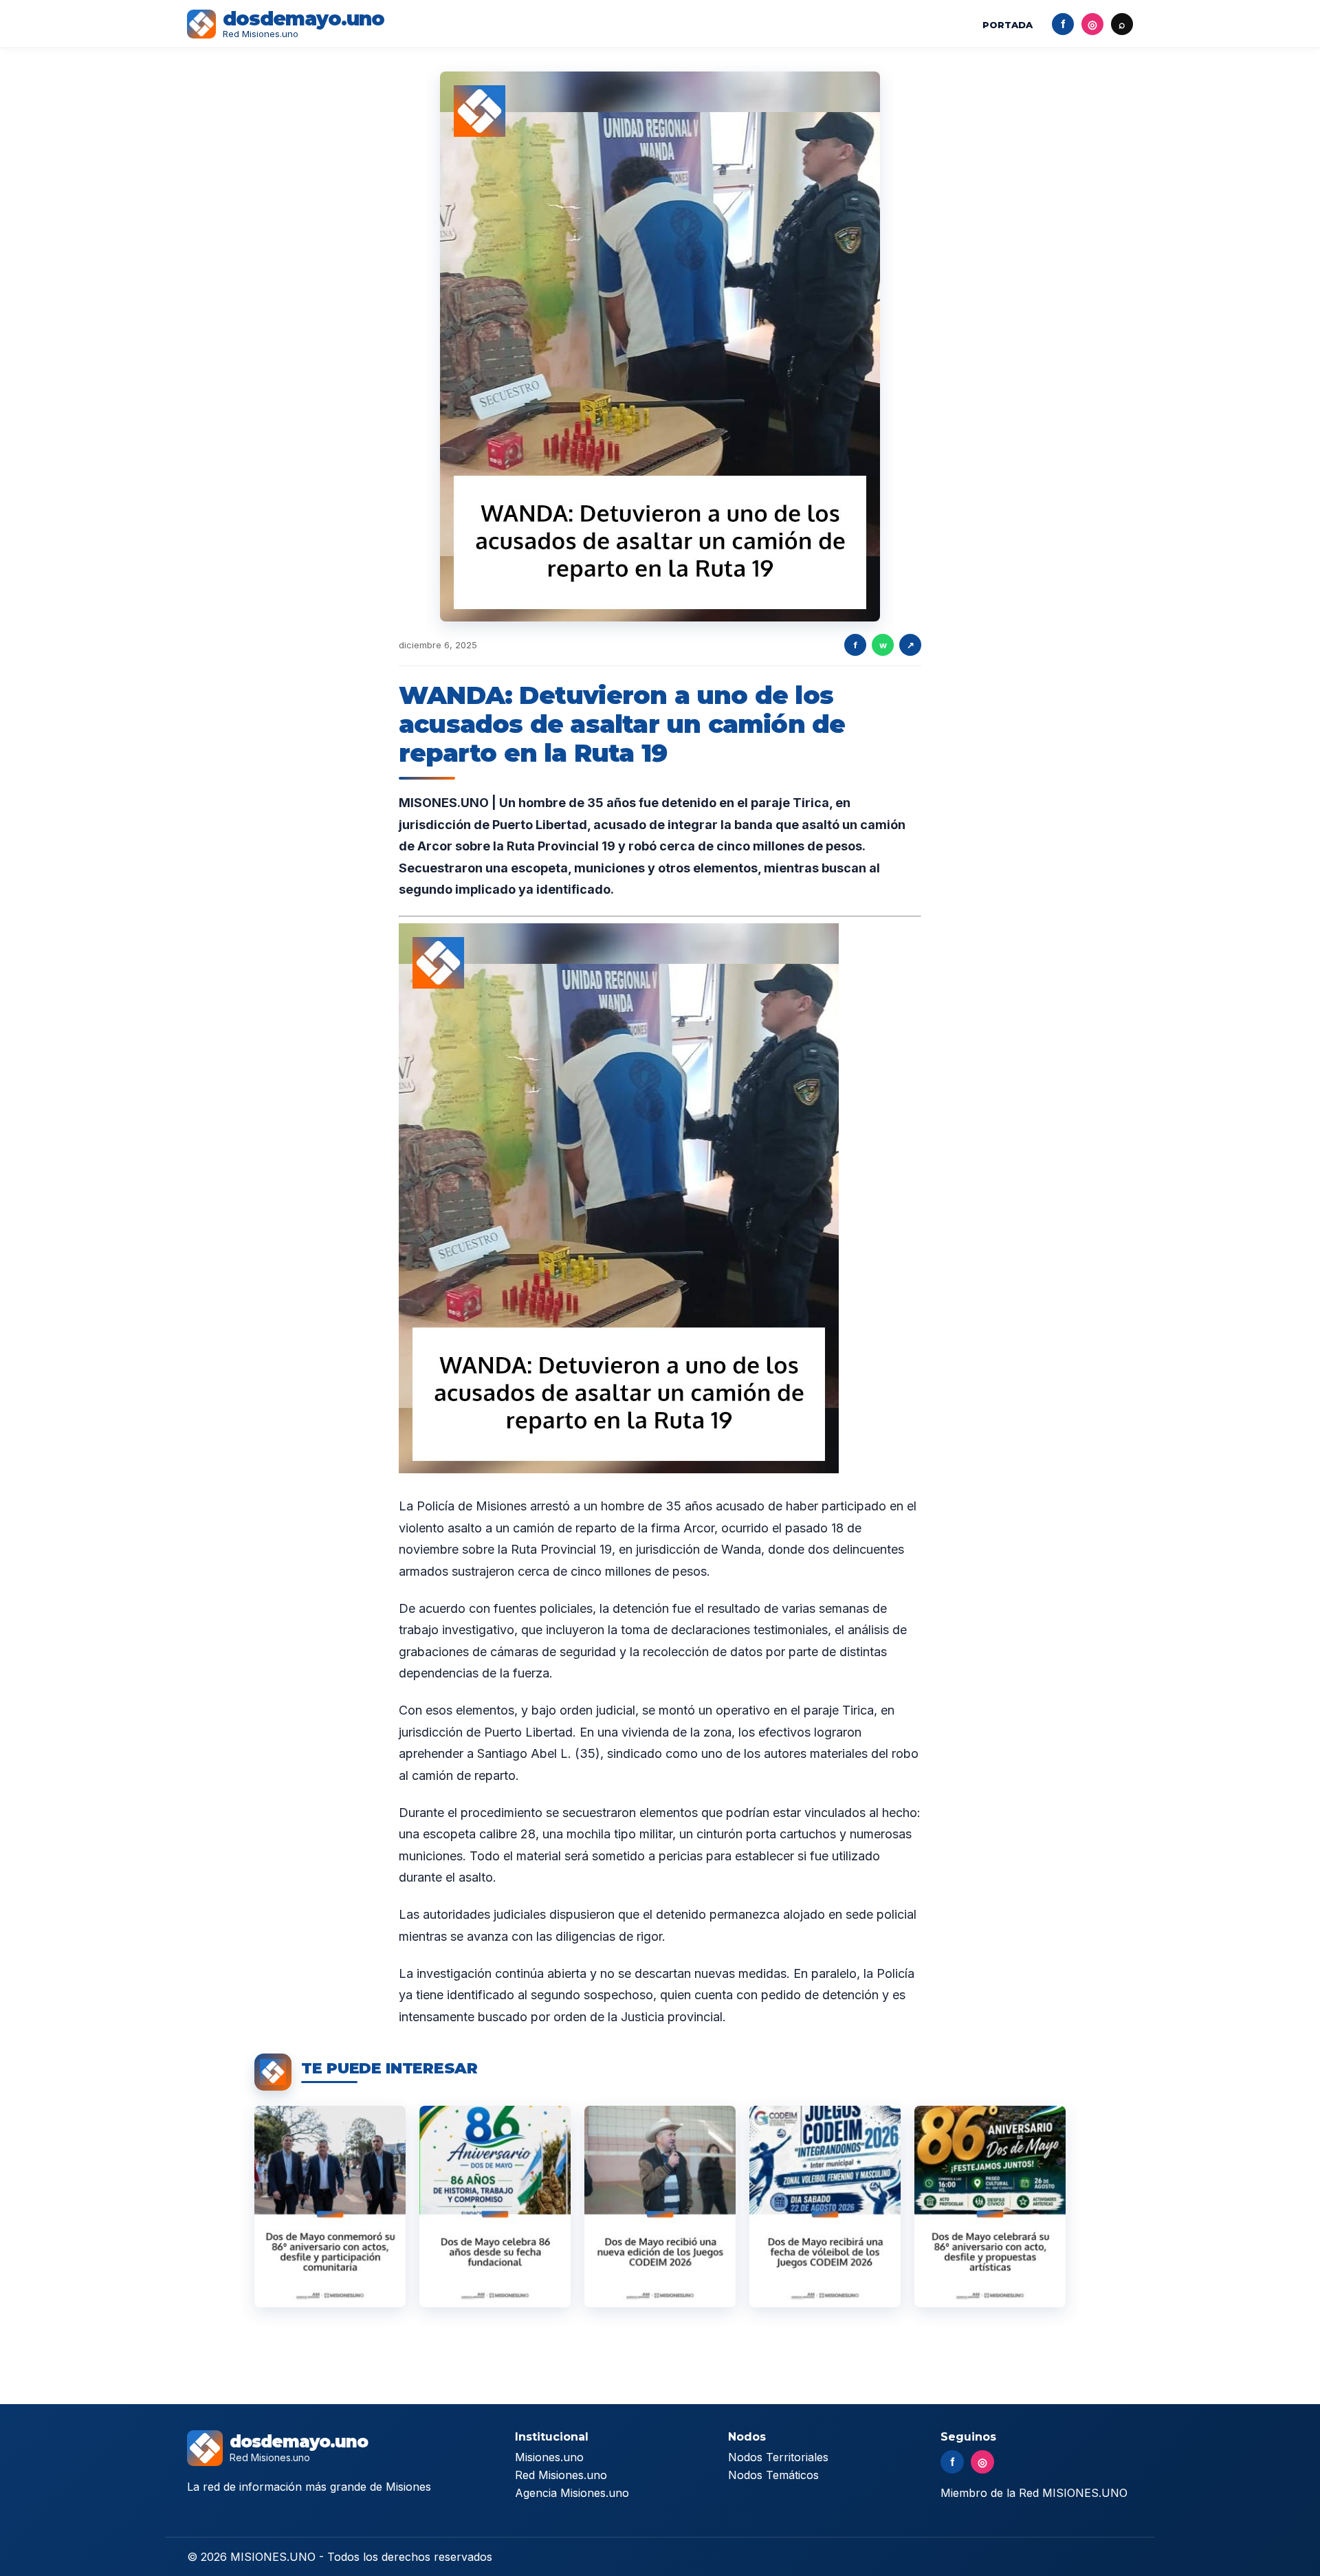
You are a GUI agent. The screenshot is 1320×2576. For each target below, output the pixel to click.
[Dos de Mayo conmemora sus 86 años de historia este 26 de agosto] (495, 2206)
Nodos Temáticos (773, 2475)
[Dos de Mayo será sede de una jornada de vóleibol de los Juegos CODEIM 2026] (825, 2206)
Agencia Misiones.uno (572, 2493)
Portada (1008, 25)
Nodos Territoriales (778, 2457)
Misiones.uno (549, 2457)
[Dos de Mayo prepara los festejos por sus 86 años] (990, 2206)
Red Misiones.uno (561, 2475)
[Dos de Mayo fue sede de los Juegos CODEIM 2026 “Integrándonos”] (660, 2206)
